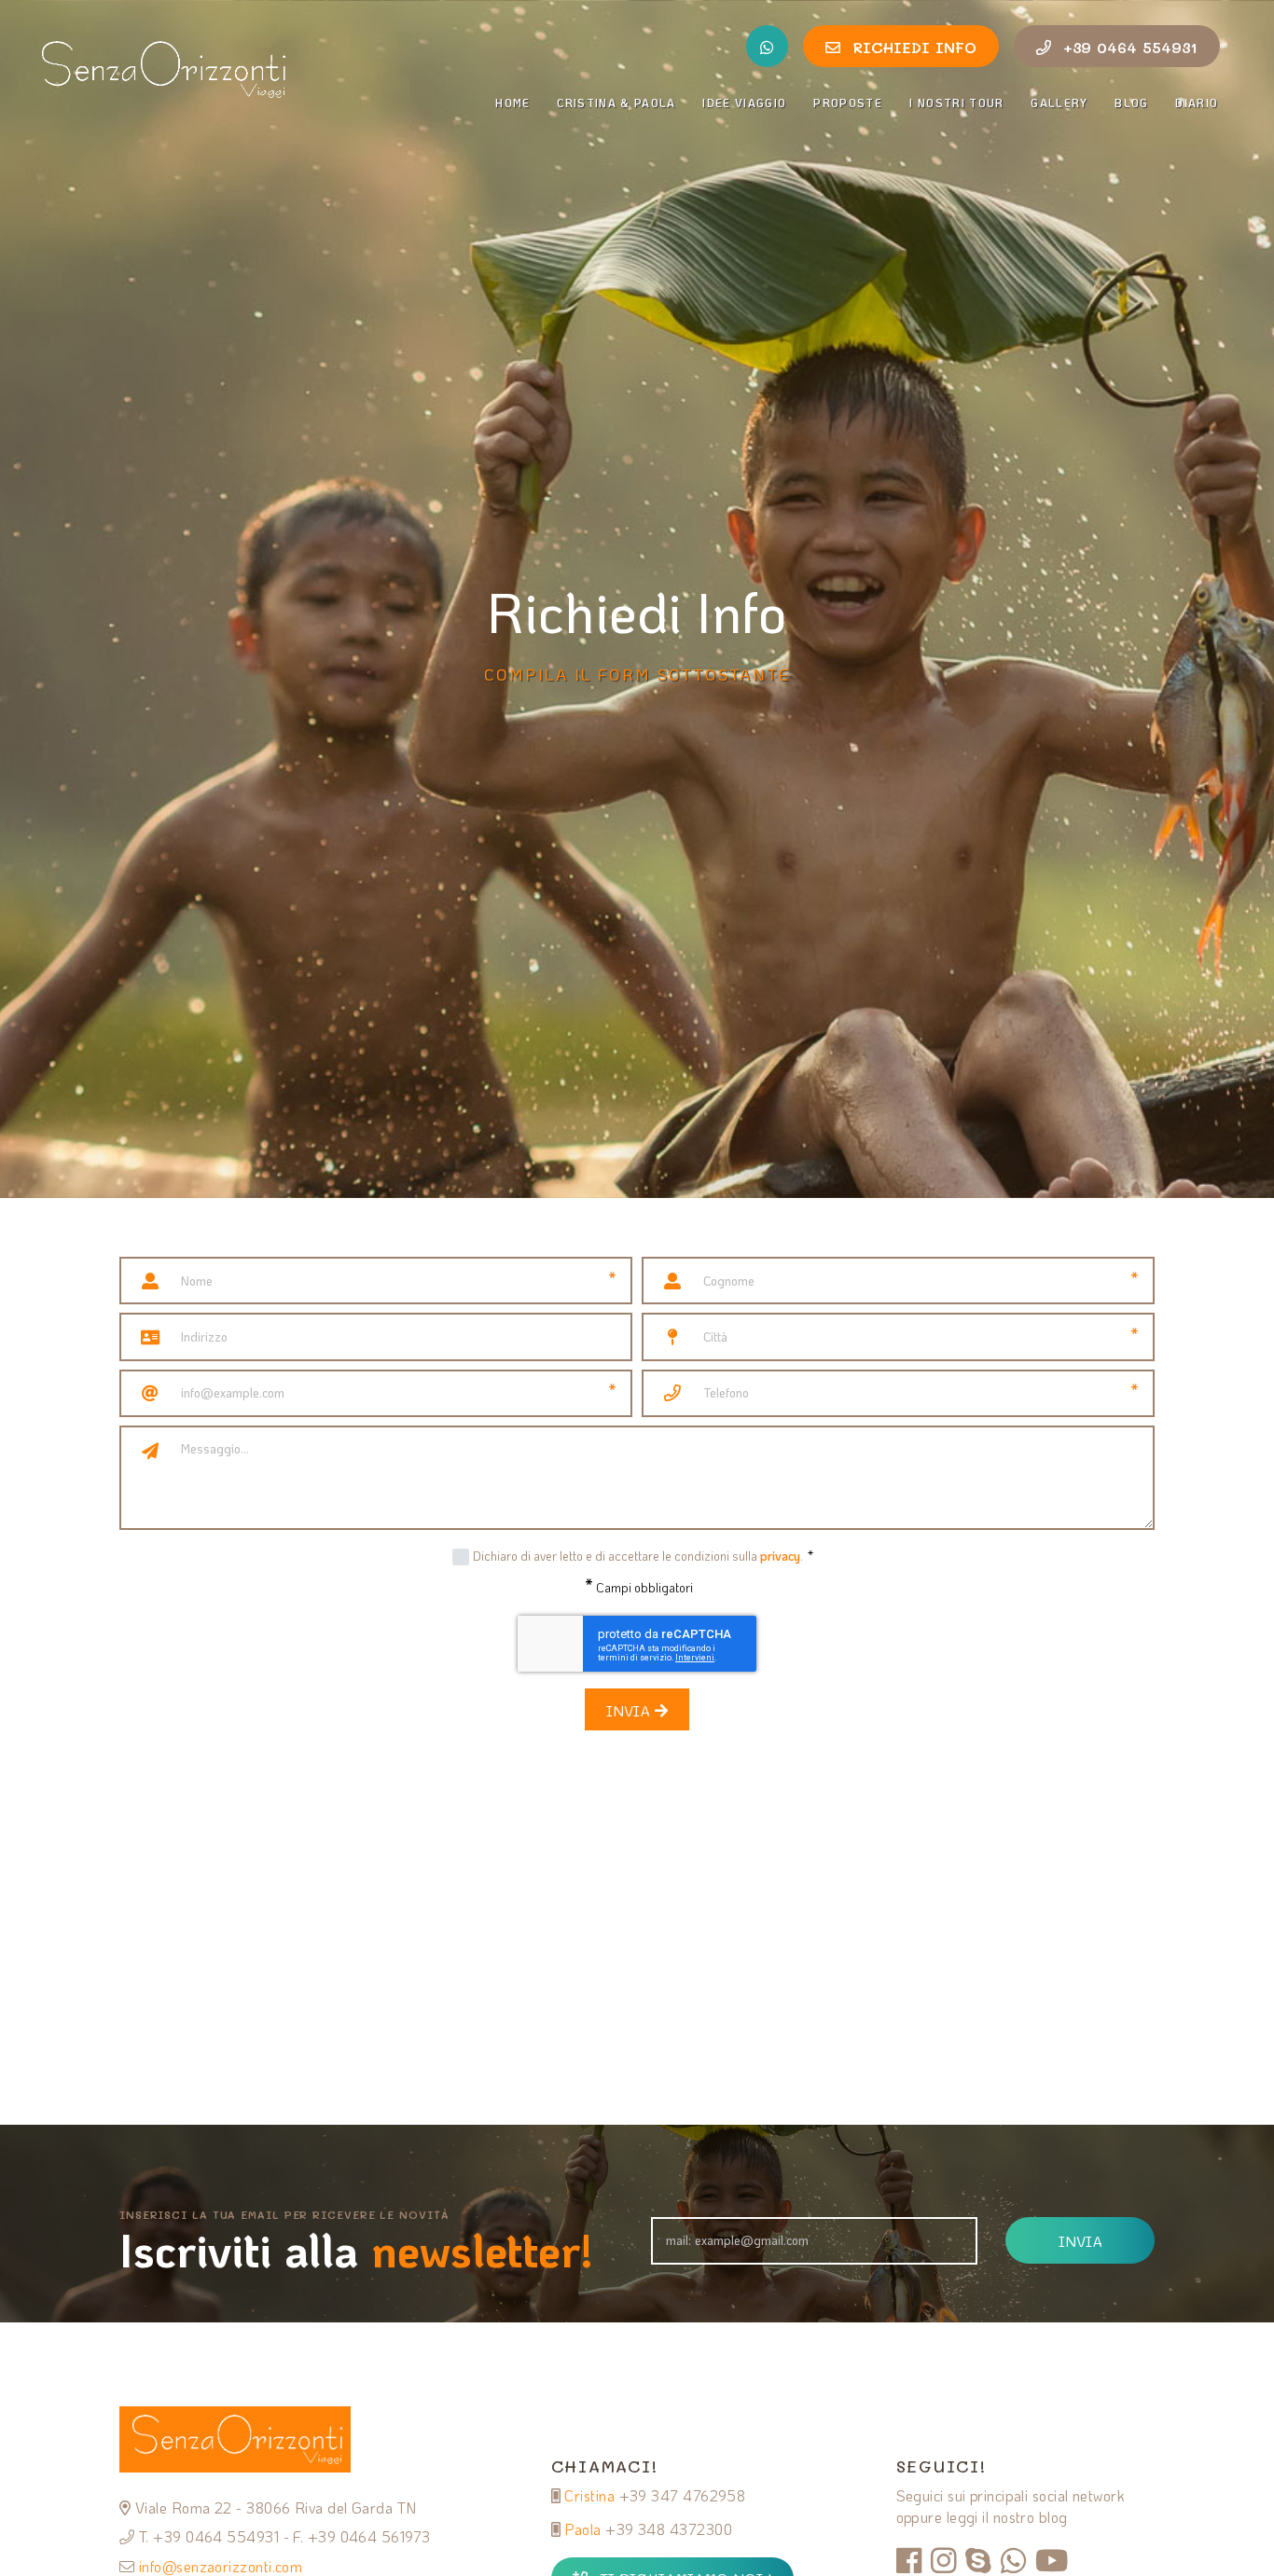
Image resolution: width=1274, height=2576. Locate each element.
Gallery (1059, 103)
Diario (1198, 103)
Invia (630, 1710)
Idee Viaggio (744, 103)
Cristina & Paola (616, 103)
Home (512, 103)
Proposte (848, 103)
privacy (780, 1556)
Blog (1131, 103)
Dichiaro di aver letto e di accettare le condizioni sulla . (643, 1556)
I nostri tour (957, 103)
